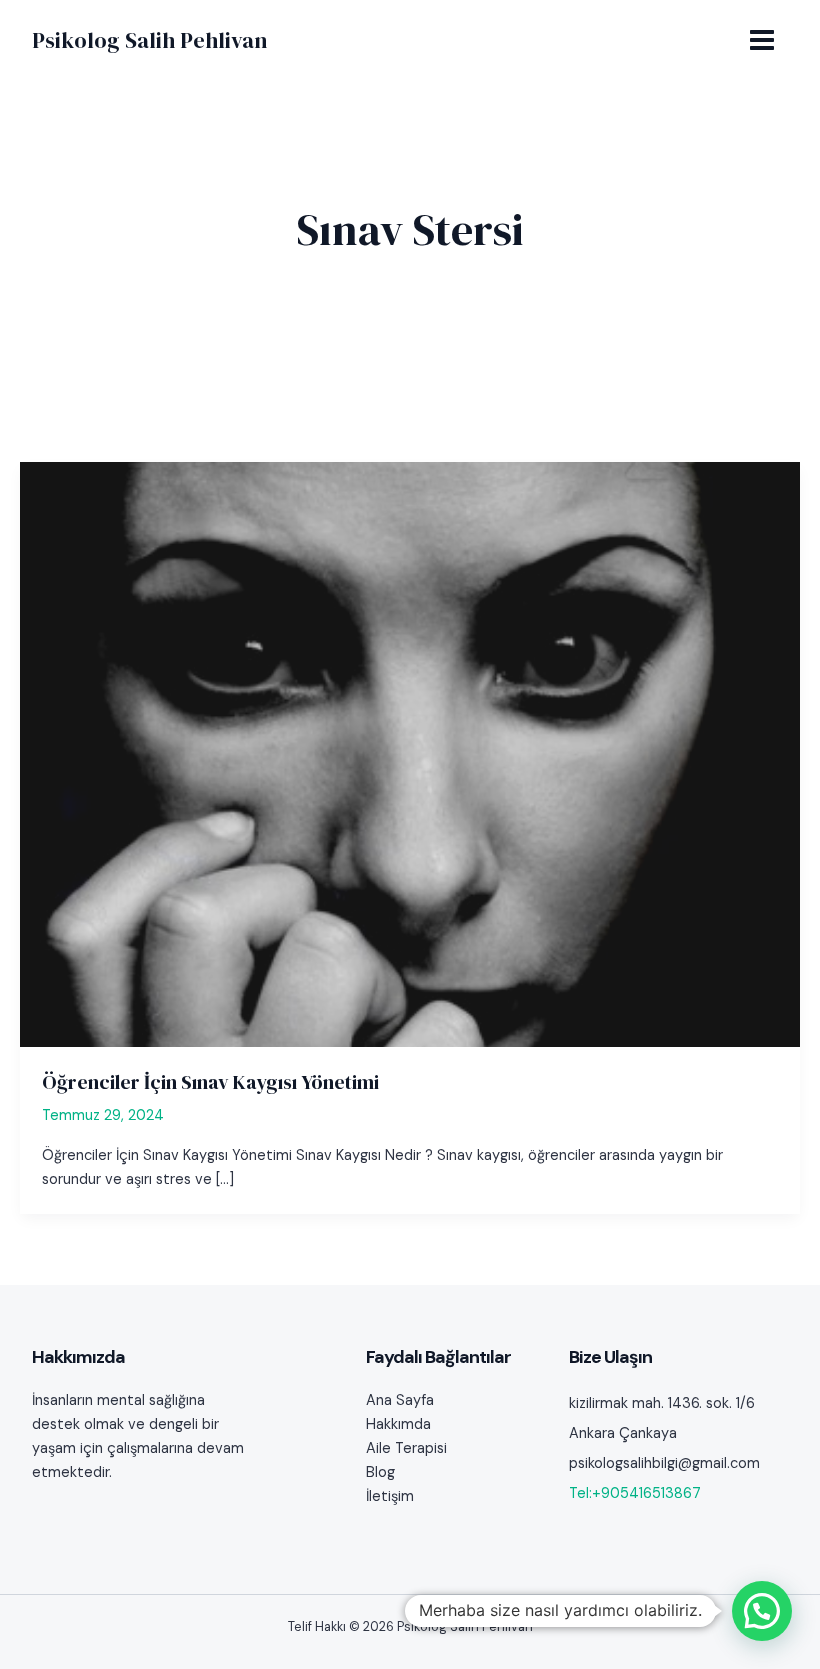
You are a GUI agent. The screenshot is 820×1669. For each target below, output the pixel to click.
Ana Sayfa (400, 1400)
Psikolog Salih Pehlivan (149, 40)
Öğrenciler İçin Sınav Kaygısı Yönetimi (210, 1082)
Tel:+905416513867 (635, 1493)
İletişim (390, 1496)
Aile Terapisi (406, 1448)
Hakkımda (398, 1424)
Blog (380, 1472)
